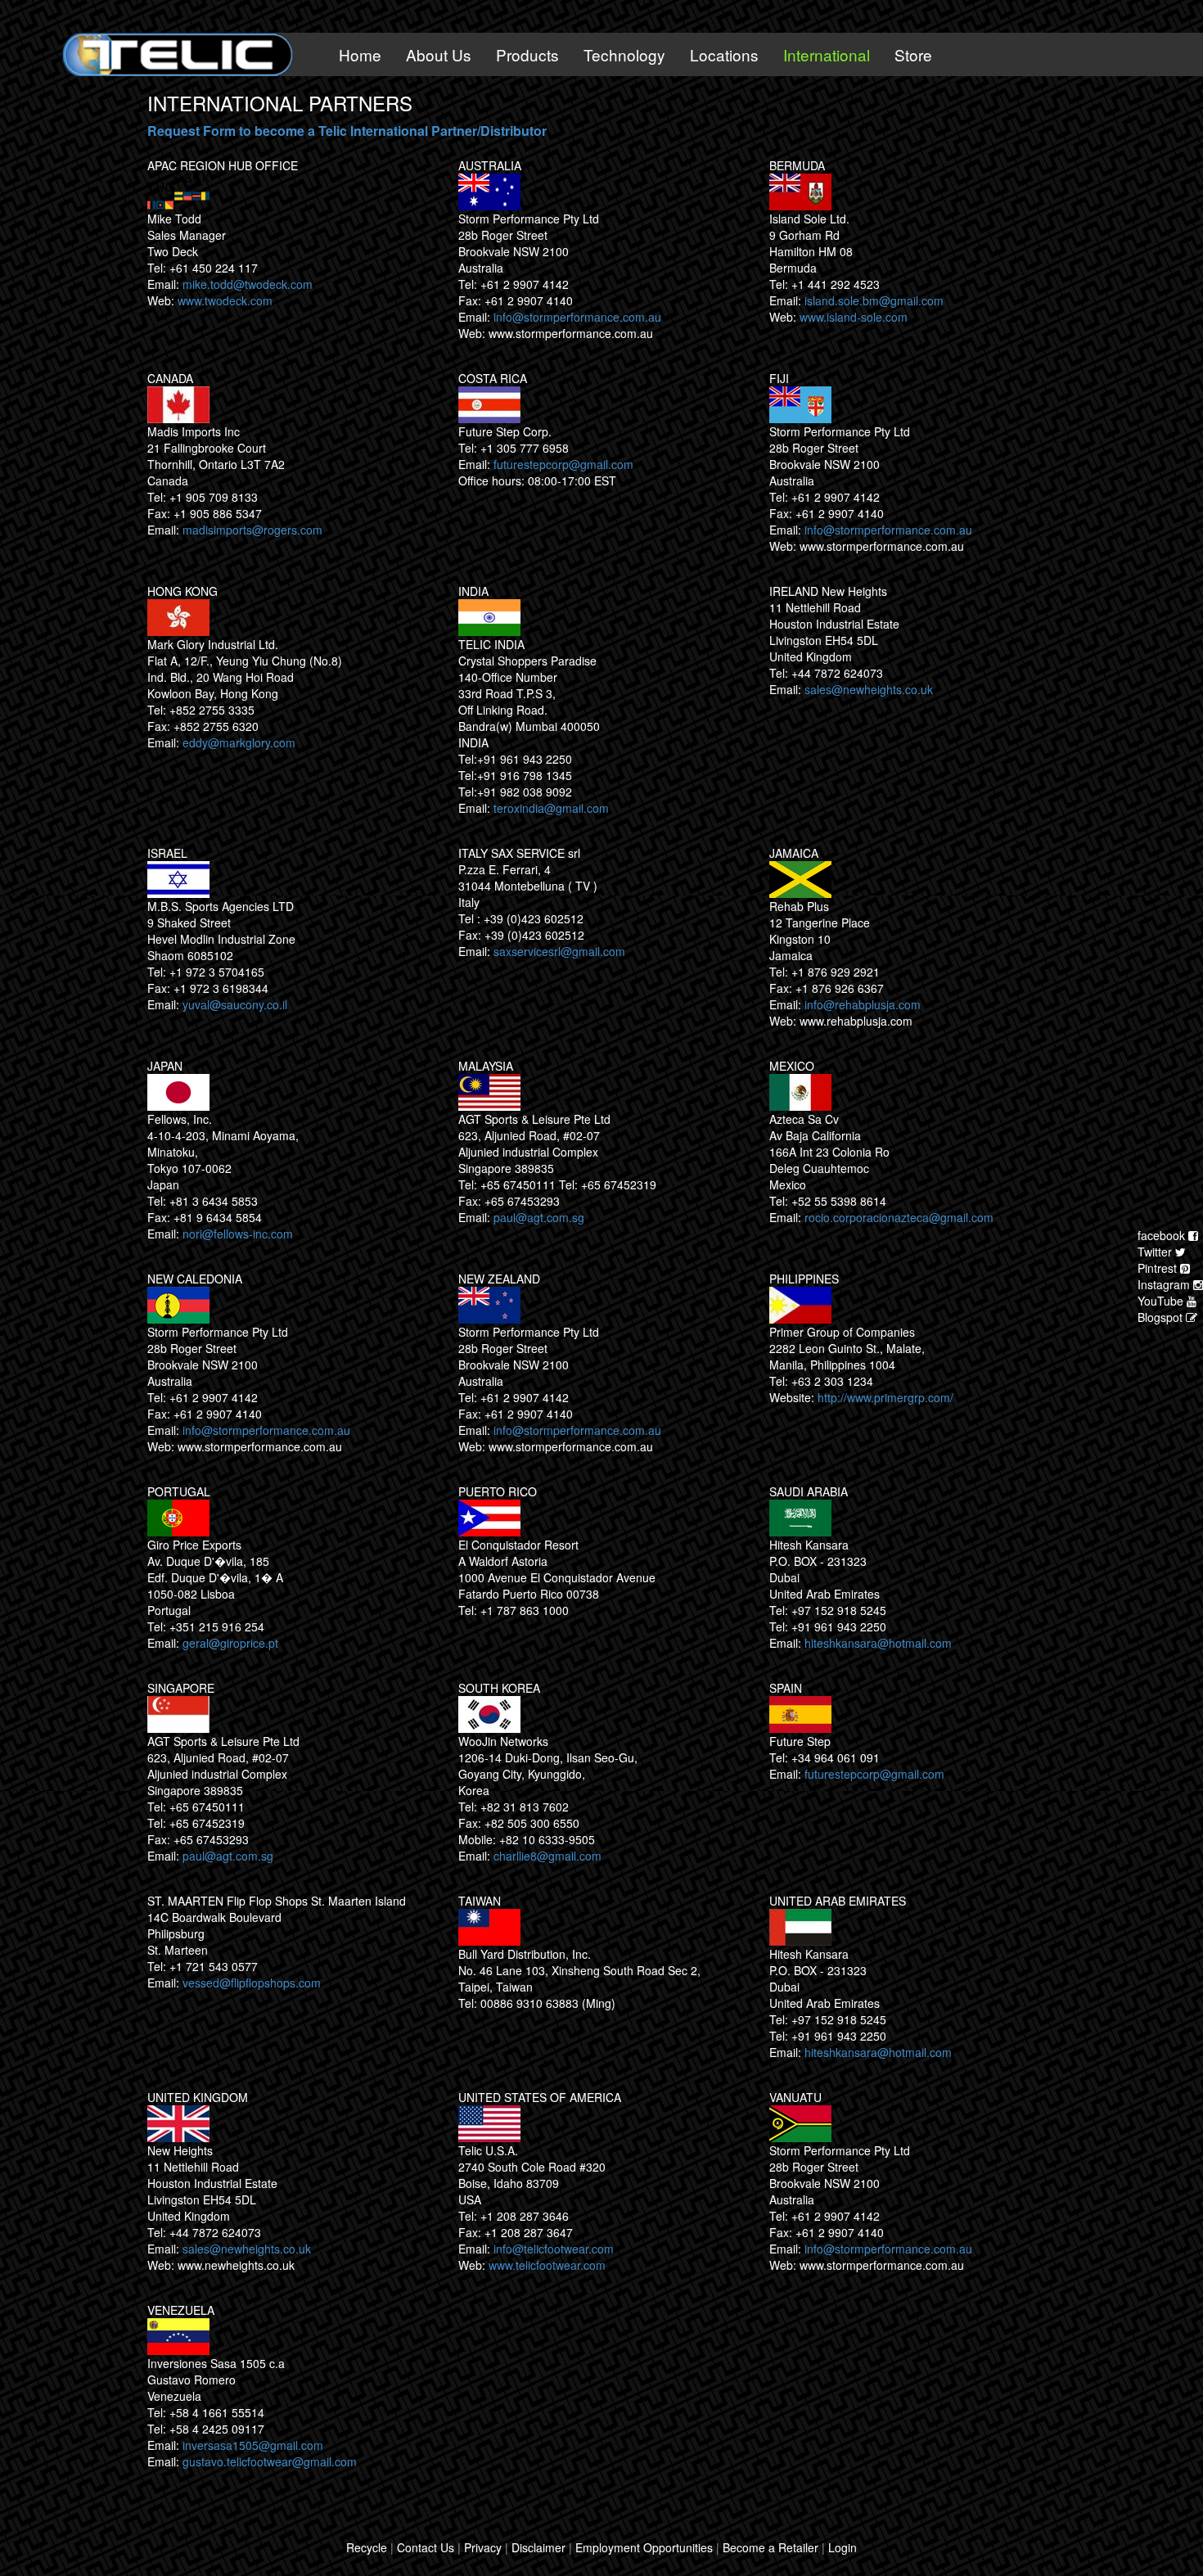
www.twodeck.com (225, 300)
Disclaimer (538, 2547)
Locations (724, 54)
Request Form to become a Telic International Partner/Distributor (347, 131)
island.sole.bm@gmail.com (874, 300)
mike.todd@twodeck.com (248, 284)
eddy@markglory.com (239, 742)
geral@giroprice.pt (230, 1643)
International (827, 54)
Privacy (483, 2547)
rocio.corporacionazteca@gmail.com (899, 1217)
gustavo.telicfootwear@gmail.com (270, 2461)
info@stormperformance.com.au (577, 317)
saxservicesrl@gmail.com (559, 951)
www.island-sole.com (854, 317)
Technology (624, 54)
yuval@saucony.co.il (235, 1004)
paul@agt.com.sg (539, 1217)
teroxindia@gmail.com (551, 808)
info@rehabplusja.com (863, 1004)
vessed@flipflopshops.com (252, 1983)
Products (527, 54)
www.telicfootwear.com (547, 2265)
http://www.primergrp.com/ (885, 1397)
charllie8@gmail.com (547, 1856)
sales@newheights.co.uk (869, 689)
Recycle (367, 2547)
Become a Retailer (770, 2547)
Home (360, 54)
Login (843, 2547)
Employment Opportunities (644, 2547)
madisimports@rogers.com (252, 530)
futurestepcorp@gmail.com (563, 464)
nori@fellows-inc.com (238, 1234)
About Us (439, 54)
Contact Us (426, 2547)
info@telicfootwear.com (554, 2249)
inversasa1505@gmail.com (253, 2445)
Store (913, 54)
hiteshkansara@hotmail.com (878, 1643)
